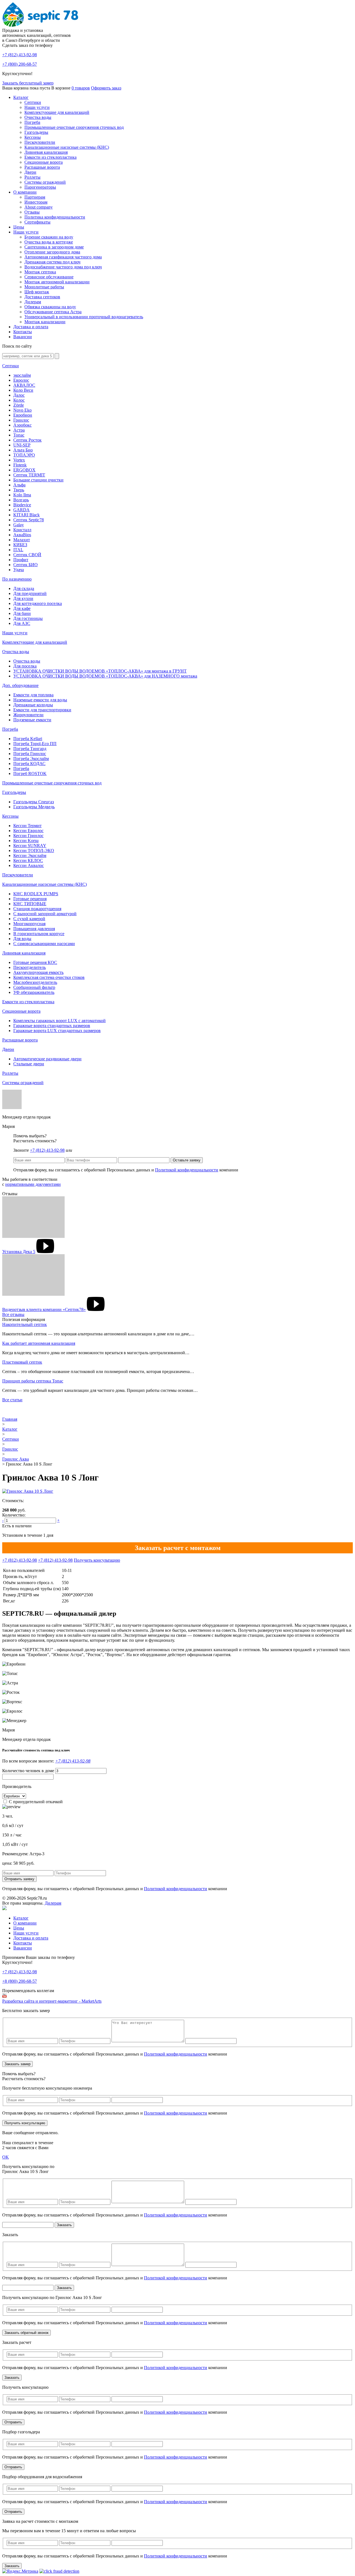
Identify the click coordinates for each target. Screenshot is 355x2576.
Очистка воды (38, 117)
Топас (19, 435)
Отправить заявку (19, 1879)
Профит (21, 560)
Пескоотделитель (30, 967)
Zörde (19, 405)
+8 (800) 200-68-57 (20, 1981)
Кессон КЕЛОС (28, 860)
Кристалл (22, 530)
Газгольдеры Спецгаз (34, 802)
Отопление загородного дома (52, 252)
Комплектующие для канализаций (57, 112)
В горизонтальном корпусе (39, 934)
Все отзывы (13, 1314)
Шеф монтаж (37, 292)
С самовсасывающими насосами (44, 944)
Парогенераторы (40, 187)
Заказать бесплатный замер (28, 83)
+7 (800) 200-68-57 (20, 64)
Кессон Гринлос (28, 836)
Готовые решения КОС (35, 962)
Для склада (24, 588)
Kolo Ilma (22, 495)
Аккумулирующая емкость (38, 972)
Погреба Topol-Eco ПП (35, 744)
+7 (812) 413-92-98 (47, 1150)
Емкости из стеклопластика (50, 157)
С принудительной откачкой (36, 1802)
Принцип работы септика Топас (33, 1381)
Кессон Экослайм (30, 855)
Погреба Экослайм (31, 759)
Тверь (19, 490)
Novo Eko (22, 410)
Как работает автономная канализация (39, 1343)
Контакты (23, 332)
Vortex (19, 460)
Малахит (22, 540)
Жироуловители (28, 715)
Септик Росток (27, 440)
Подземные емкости (32, 720)
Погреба (32, 122)
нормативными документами (33, 1184)
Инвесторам (36, 202)
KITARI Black (26, 515)
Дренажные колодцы (33, 705)
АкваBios (22, 535)
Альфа (19, 485)
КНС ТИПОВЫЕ (30, 904)
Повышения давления (34, 929)
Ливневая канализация (46, 152)
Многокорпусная (29, 924)
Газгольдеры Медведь (34, 807)
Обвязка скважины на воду (50, 307)
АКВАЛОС (24, 385)
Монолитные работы (44, 287)
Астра (19, 430)
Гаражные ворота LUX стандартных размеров (57, 1031)
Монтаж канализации (45, 322)
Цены (19, 227)
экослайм (22, 375)
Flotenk (20, 465)
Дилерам (33, 302)
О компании (25, 192)
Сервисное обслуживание (49, 277)
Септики (33, 102)
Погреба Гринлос (30, 754)
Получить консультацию (97, 1560)
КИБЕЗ (20, 545)
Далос (19, 395)
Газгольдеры (36, 132)
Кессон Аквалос (29, 865)
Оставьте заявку (187, 1160)
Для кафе (22, 608)
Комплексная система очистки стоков (49, 977)
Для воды (22, 939)
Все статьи (12, 1400)
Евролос (21, 380)
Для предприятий (30, 593)
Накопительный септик (25, 1324)
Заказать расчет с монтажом (178, 1548)
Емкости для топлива (33, 695)
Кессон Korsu (26, 841)
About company (39, 207)
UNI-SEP (22, 445)
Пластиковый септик (22, 1362)
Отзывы (32, 212)
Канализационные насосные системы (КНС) (67, 147)
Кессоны (33, 137)
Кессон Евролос (28, 831)
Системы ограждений (45, 182)
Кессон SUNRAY (30, 846)
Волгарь (21, 500)
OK (6, 2157)
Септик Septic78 (29, 520)
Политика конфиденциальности (55, 217)
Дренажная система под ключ (52, 262)
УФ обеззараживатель (34, 992)
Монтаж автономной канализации (57, 282)
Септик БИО (26, 565)
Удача (19, 570)
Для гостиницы (28, 618)
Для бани (22, 613)
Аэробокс (22, 425)
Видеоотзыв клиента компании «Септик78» (44, 1309)
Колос (19, 400)
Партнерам (35, 197)
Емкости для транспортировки (42, 710)
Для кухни (23, 598)
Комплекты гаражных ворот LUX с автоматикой (59, 1021)
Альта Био (23, 450)
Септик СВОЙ (27, 555)
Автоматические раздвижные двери (47, 1059)
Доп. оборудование (20, 685)
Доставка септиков (42, 297)
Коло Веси (23, 390)
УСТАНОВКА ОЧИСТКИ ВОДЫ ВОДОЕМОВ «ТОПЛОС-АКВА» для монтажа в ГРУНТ (100, 671)
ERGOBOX (24, 470)
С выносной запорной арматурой (45, 914)
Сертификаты (37, 222)
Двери (30, 172)
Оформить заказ (106, 88)
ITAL (18, 550)
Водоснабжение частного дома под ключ (63, 267)
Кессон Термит (27, 826)
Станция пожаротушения (37, 909)
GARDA (21, 510)
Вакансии (23, 337)
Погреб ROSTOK (30, 773)
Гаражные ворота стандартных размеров (52, 1026)
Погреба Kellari (28, 739)
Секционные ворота (44, 162)
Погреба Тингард (30, 749)
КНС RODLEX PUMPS (36, 894)
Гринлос (21, 420)
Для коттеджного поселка (38, 603)
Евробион (23, 415)
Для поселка (25, 666)
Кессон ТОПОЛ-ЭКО (34, 850)
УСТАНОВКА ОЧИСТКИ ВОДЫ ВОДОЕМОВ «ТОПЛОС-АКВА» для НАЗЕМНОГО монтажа (105, 676)
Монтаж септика (40, 272)
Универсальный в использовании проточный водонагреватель (84, 317)
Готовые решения (30, 899)
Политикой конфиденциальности (187, 1170)
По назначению (17, 579)
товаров (81, 88)
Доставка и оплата (31, 327)
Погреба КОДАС (29, 764)
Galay (19, 525)
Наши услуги (37, 107)
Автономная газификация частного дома (63, 257)
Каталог (21, 97)
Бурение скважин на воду (49, 237)
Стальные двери (29, 1064)
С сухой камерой (29, 919)
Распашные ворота (42, 167)
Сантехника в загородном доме (54, 247)
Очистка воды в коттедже (49, 242)
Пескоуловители (40, 142)
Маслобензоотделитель (35, 982)
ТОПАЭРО (24, 455)
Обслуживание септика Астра (53, 312)
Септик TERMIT (29, 475)
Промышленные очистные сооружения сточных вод (74, 127)
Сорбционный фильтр (34, 987)
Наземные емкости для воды (40, 700)
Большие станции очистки (38, 480)
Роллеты (32, 177)
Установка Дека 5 (19, 1252)
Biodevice (22, 505)
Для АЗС (22, 623)
